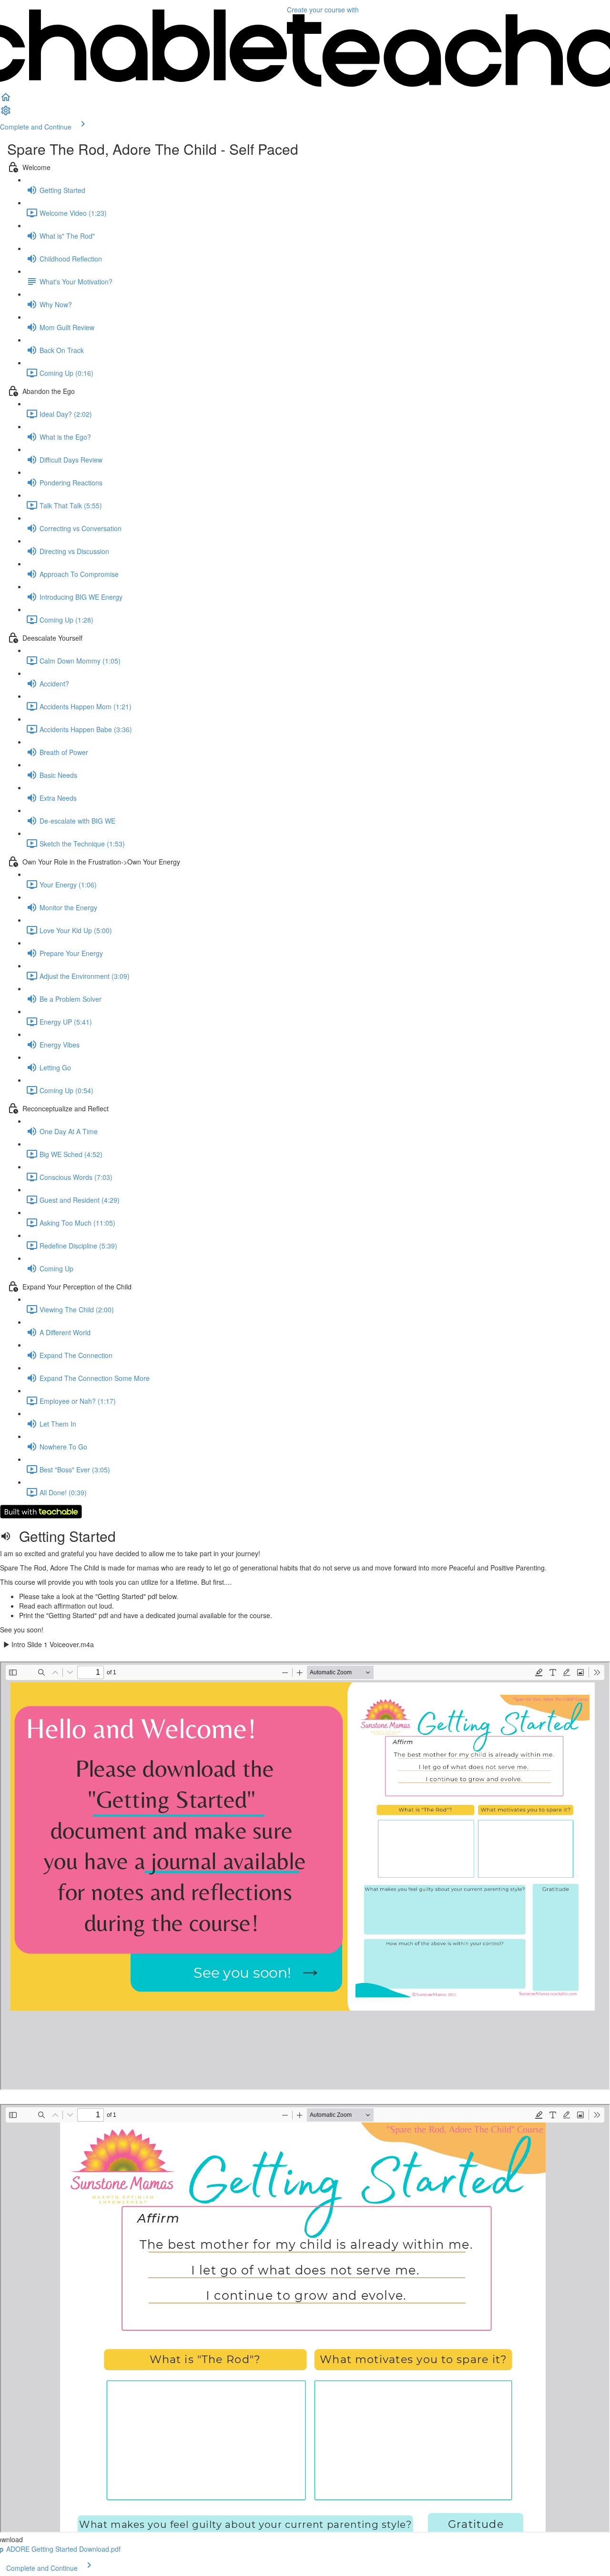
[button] (6, 100)
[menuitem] (6, 113)
